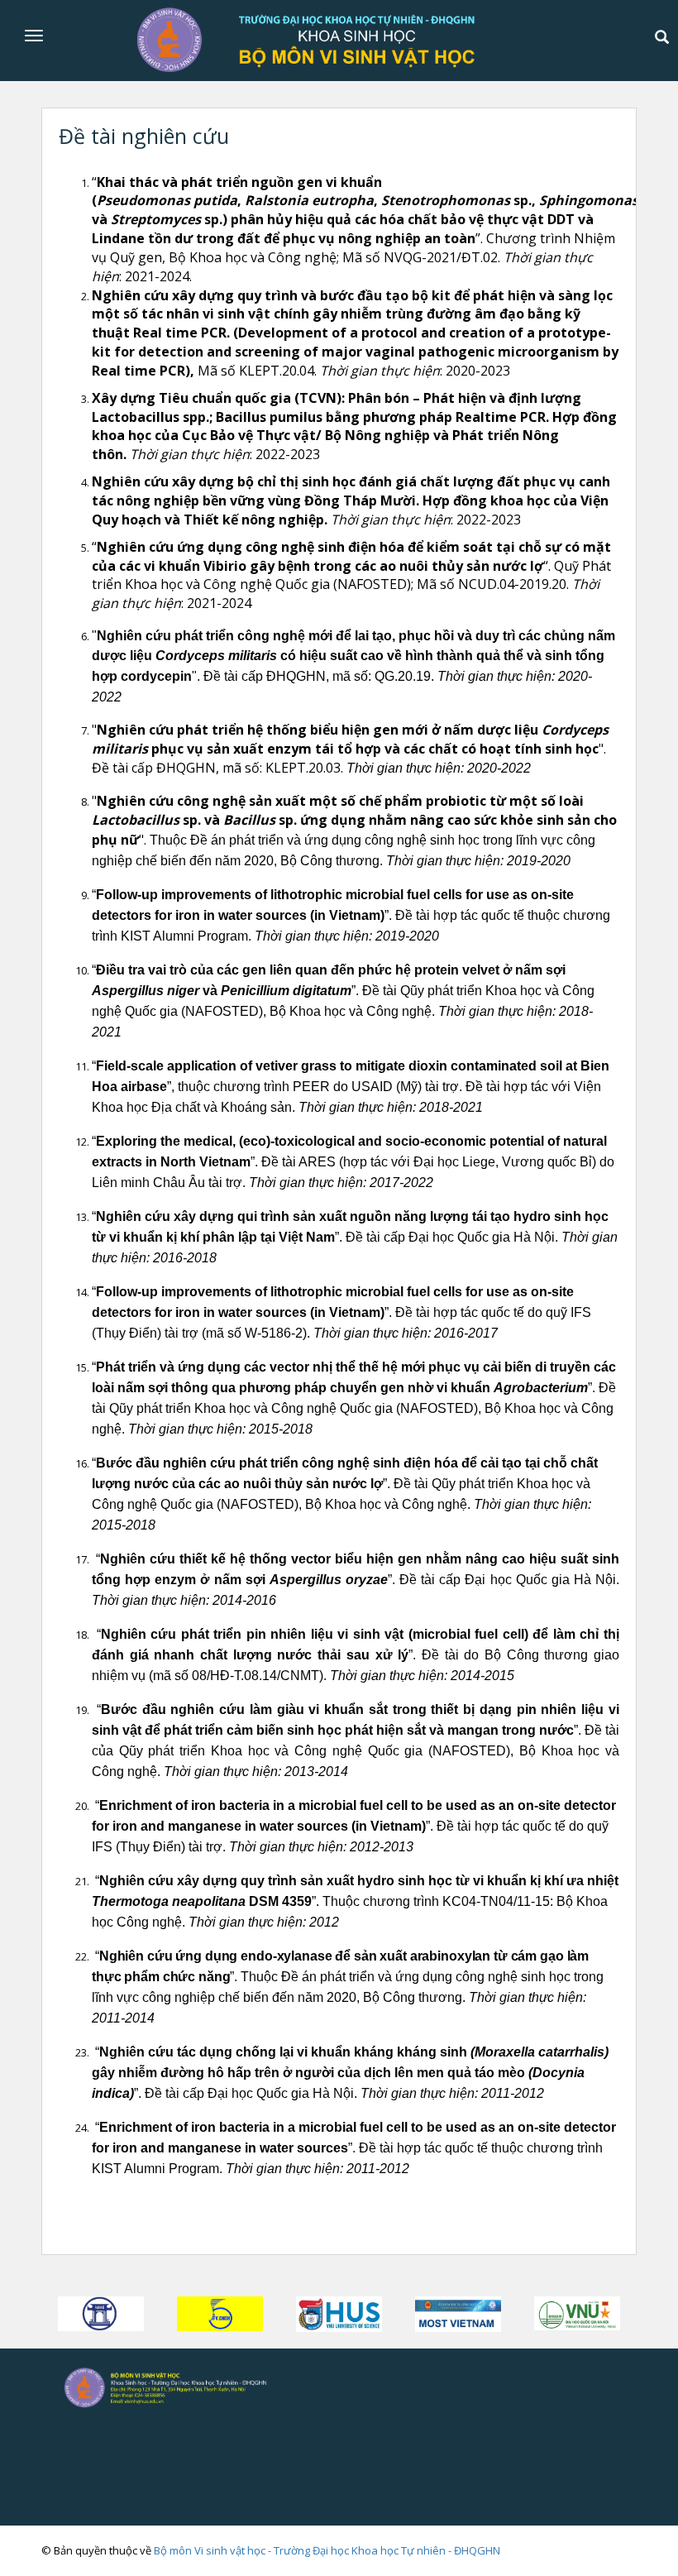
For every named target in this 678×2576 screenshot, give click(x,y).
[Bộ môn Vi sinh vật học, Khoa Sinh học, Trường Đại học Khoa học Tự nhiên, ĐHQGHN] (197, 2386)
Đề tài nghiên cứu (144, 136)
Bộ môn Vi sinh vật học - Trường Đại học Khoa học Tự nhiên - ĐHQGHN (327, 2550)
